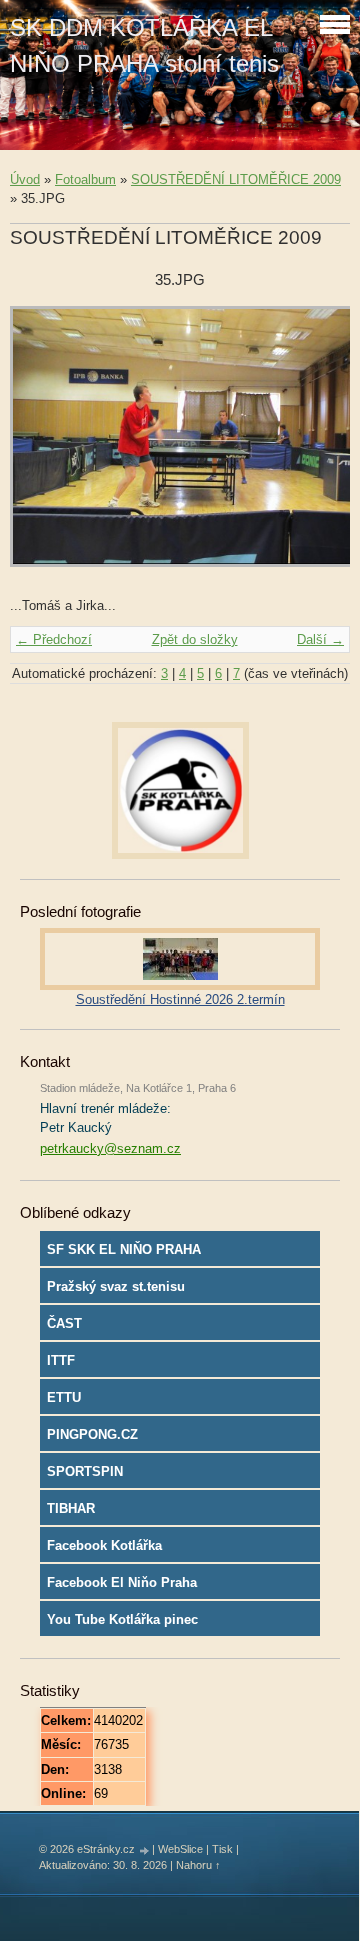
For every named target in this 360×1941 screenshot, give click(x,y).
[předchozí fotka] (42, 446)
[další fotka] (317, 446)
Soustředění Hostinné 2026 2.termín (180, 999)
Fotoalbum (85, 179)
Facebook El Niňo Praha (122, 1582)
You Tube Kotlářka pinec (122, 1619)
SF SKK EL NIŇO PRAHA (124, 1249)
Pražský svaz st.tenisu (116, 1286)
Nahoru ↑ (198, 1865)
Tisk (222, 1849)
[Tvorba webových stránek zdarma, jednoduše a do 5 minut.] (145, 1850)
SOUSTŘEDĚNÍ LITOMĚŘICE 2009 (236, 179)
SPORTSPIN (85, 1471)
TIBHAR (71, 1508)
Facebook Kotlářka (104, 1545)
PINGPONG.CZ (92, 1434)
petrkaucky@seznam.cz (110, 1148)
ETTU (64, 1397)
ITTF (61, 1360)
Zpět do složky (195, 639)
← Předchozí (54, 639)
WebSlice (180, 1849)
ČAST (64, 1323)
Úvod (25, 179)
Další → (320, 639)
